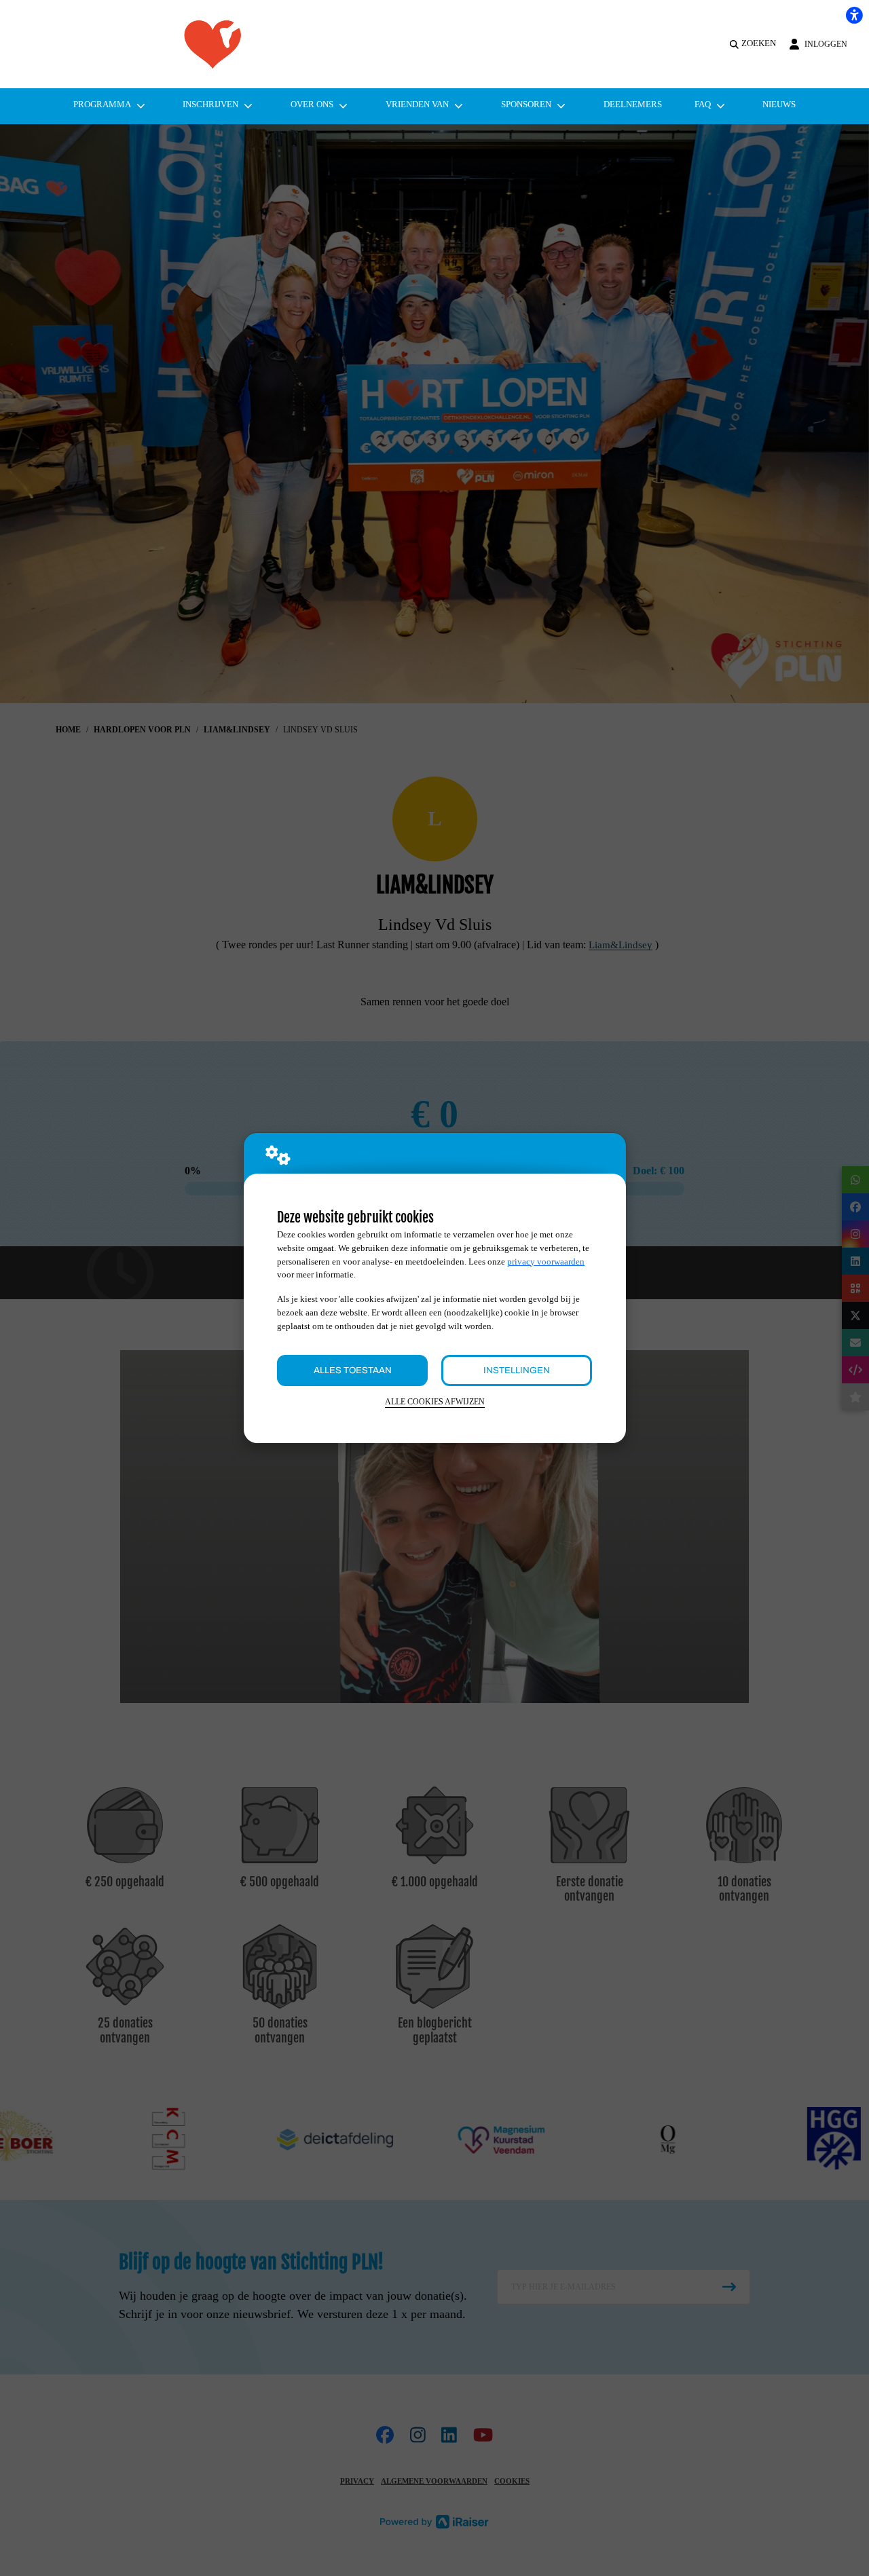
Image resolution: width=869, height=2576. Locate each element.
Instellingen (517, 1370)
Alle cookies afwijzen (435, 1402)
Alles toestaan (353, 1370)
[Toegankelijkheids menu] (854, 15)
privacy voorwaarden (546, 1262)
